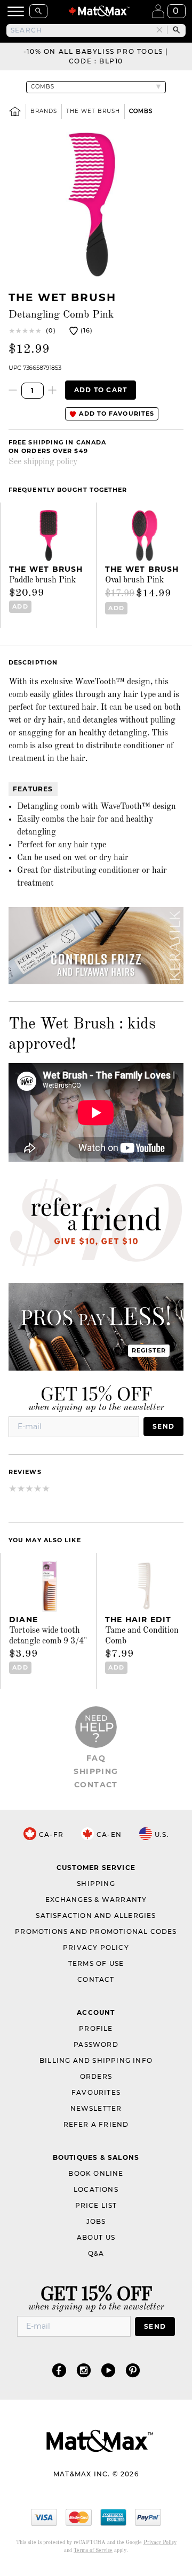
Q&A (96, 2253)
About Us (96, 2237)
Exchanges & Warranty (96, 1899)
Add (20, 606)
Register (149, 1350)
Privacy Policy (96, 1947)
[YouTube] (108, 2370)
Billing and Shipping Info (96, 2060)
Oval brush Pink (134, 580)
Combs (141, 111)
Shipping (96, 1771)
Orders (96, 2076)
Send (163, 1426)
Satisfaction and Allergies (96, 1915)
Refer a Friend (96, 2124)
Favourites (96, 2092)
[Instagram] (84, 2370)
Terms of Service (93, 2550)
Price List (96, 2205)
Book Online (96, 2173)
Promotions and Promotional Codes (96, 1931)
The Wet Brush (93, 111)
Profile (96, 2028)
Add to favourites (115, 414)
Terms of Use (96, 1963)
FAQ (96, 1758)
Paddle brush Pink (42, 580)
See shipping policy (43, 462)
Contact (96, 1785)
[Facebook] (59, 2370)
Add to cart (101, 390)
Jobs (96, 2221)
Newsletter (96, 2108)
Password (96, 2044)
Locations (96, 2189)
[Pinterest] (133, 2370)
